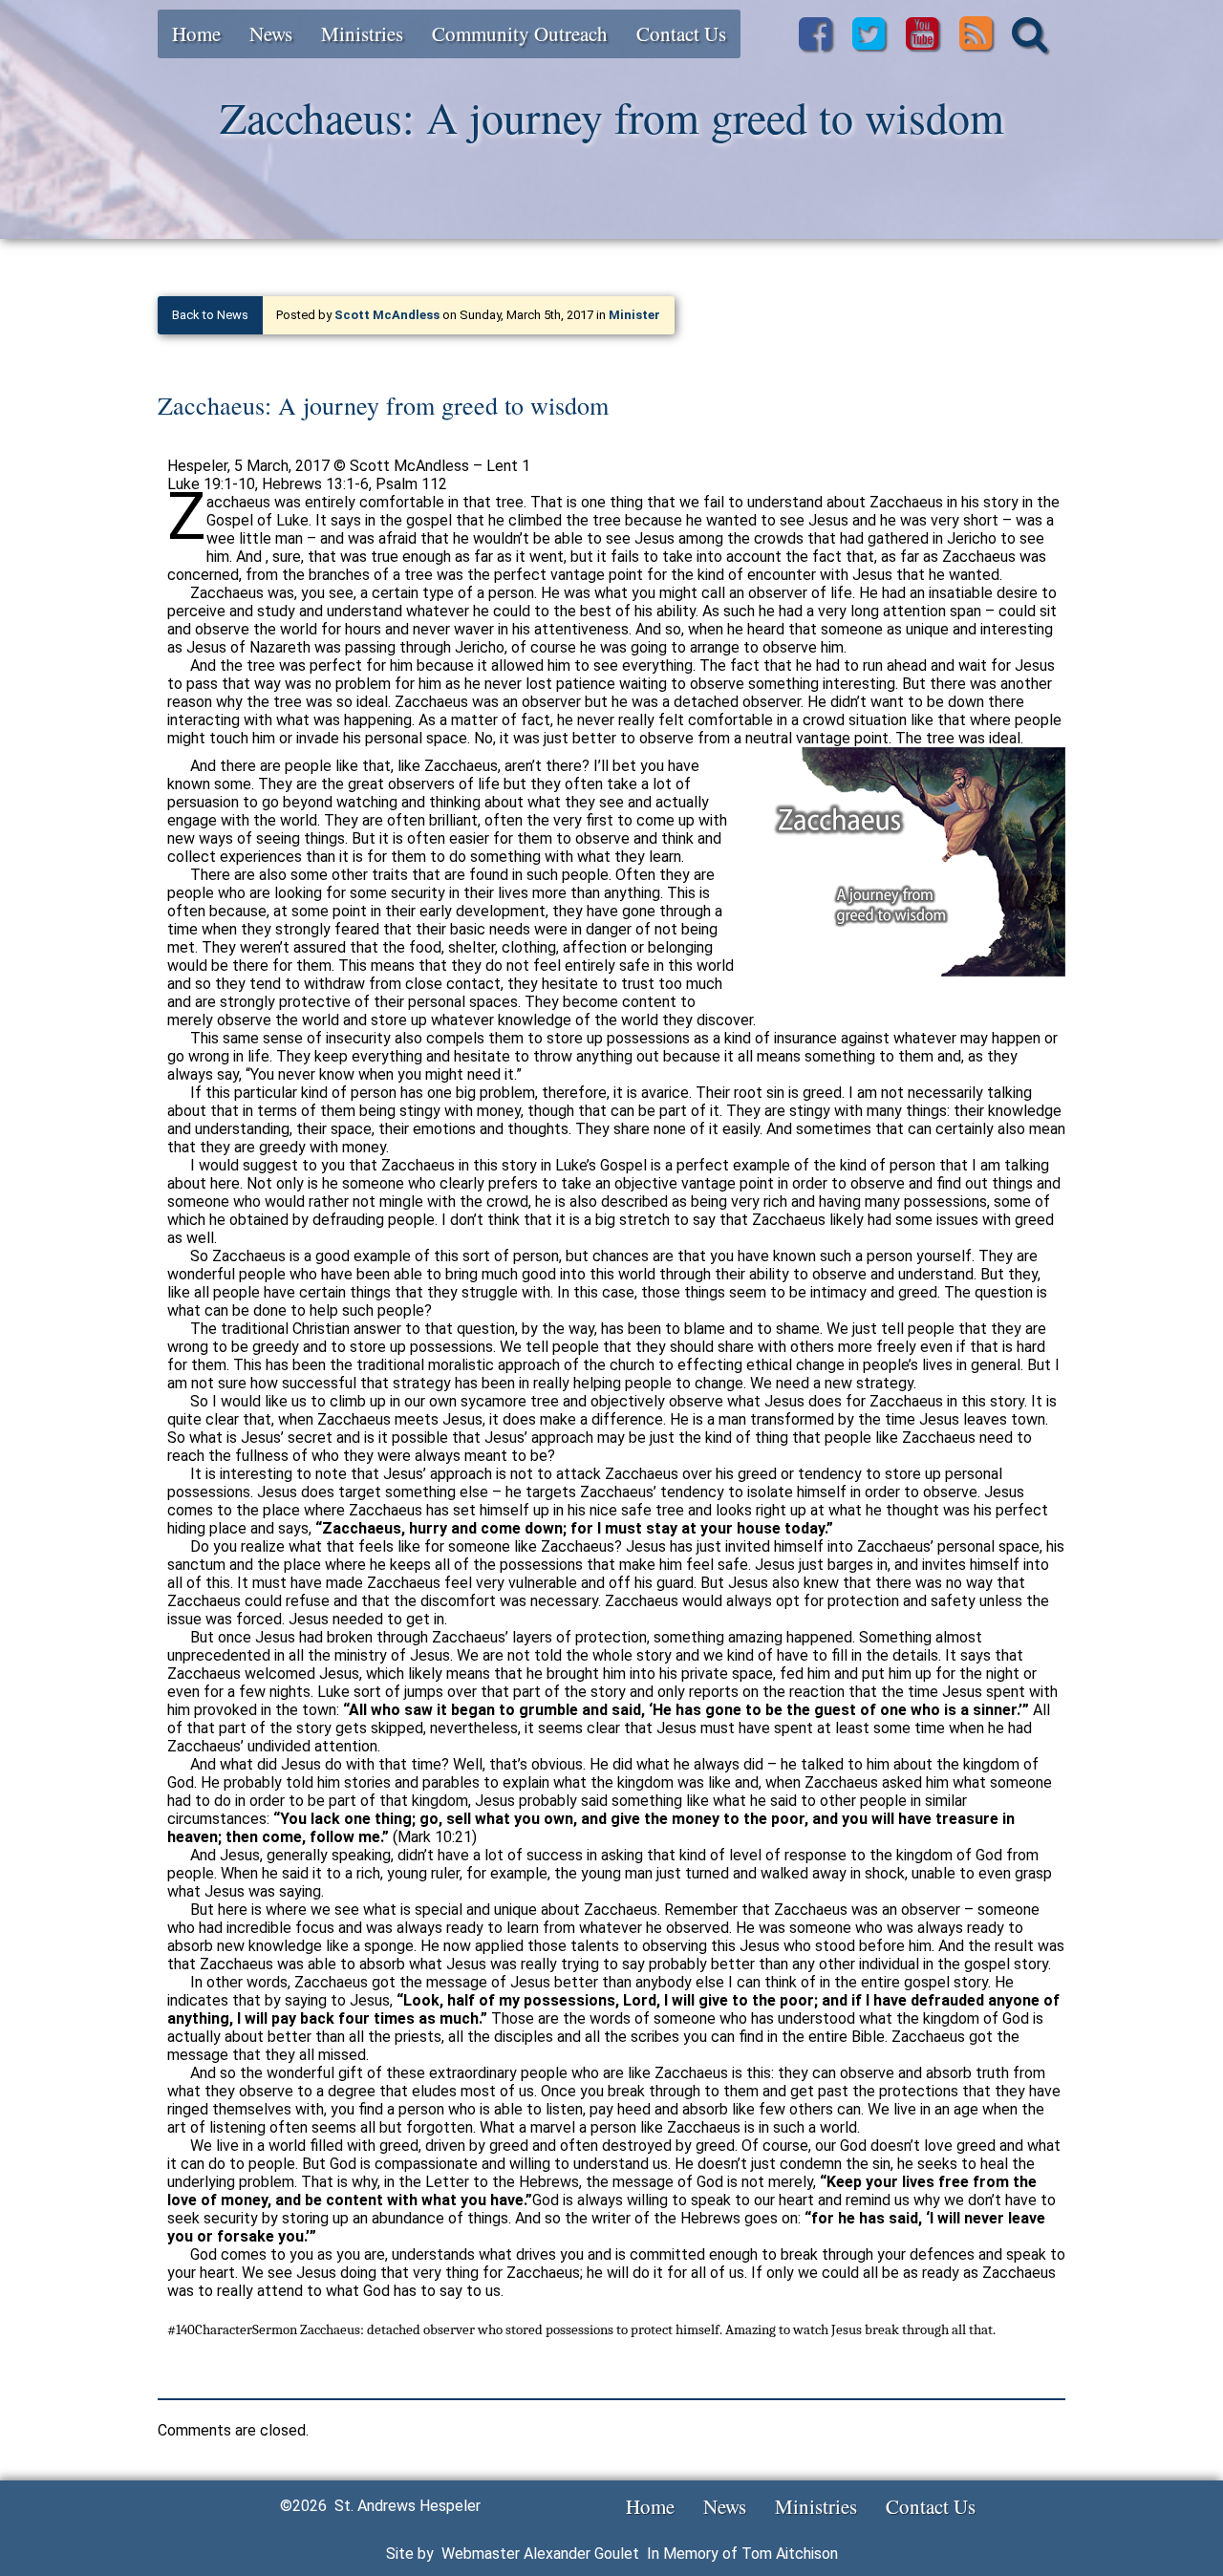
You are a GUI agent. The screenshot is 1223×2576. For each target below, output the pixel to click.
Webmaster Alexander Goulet (540, 2554)
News (271, 33)
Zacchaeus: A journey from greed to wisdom (383, 405)
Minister (634, 315)
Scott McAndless (387, 315)
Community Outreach (520, 33)
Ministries (362, 33)
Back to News (210, 315)
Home (196, 33)
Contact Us (681, 33)
